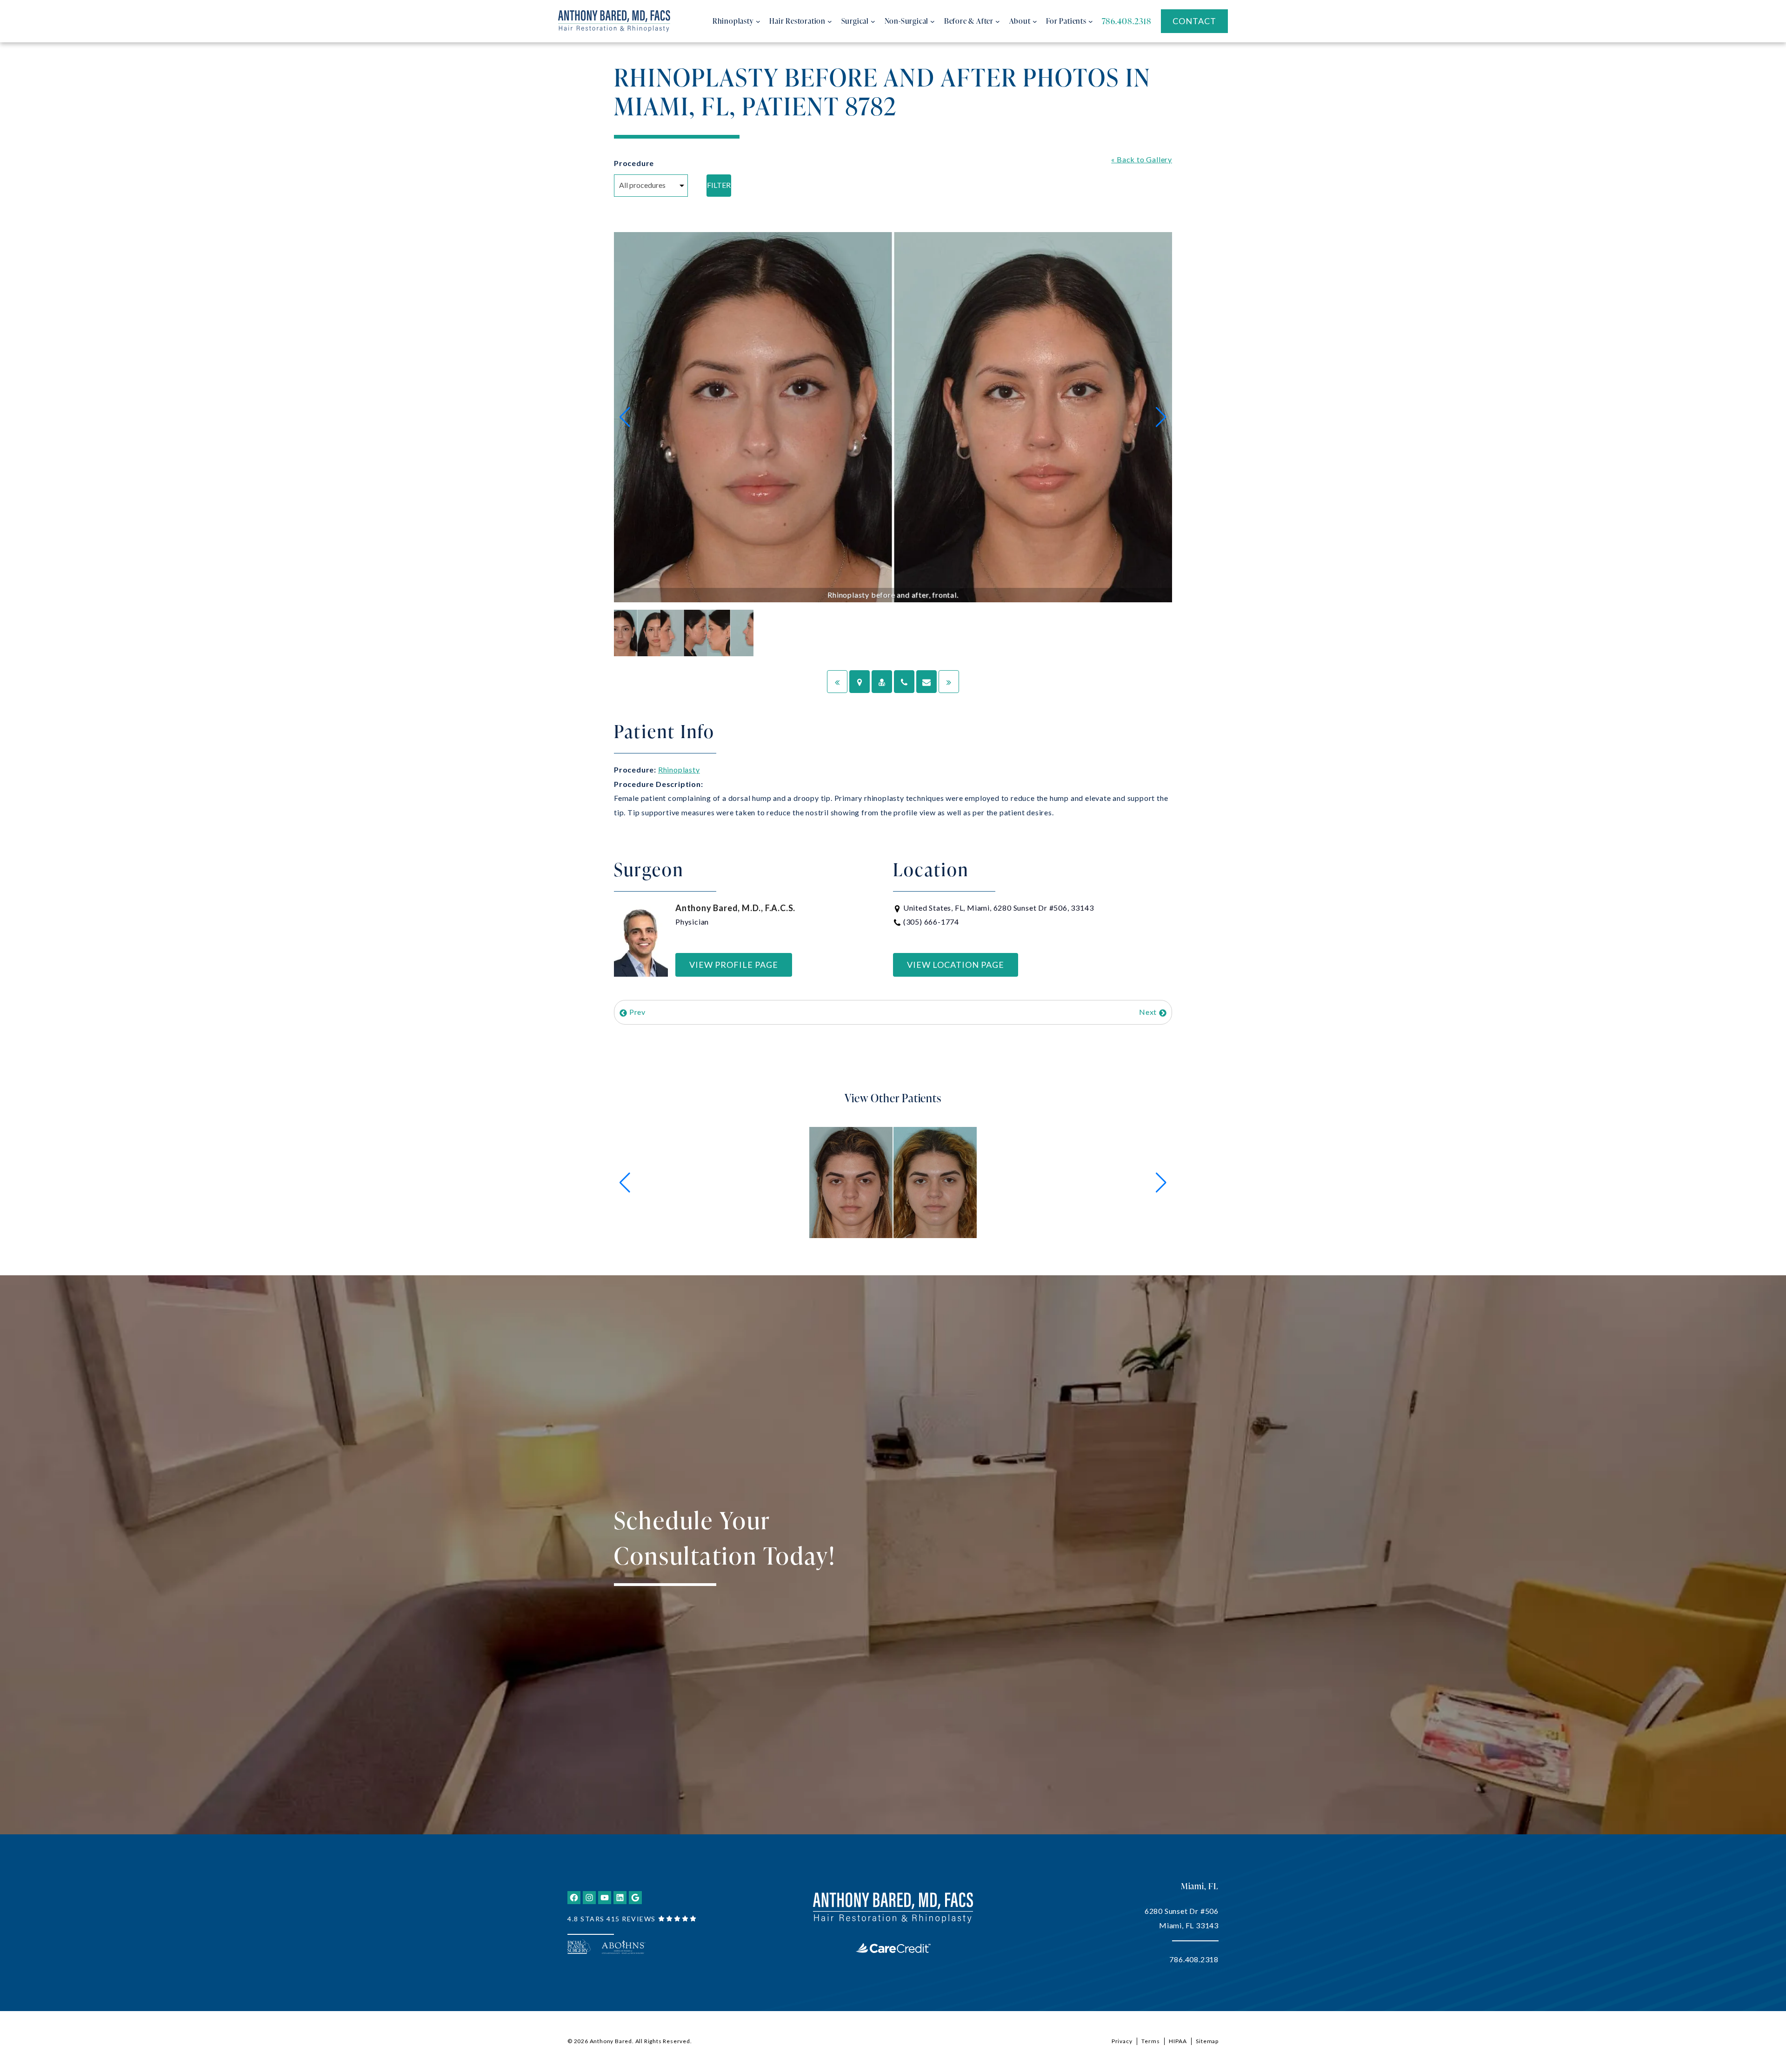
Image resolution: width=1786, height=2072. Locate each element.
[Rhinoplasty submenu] (758, 21)
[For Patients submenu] (1091, 21)
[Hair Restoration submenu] (830, 21)
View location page (956, 965)
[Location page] (860, 682)
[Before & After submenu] (998, 21)
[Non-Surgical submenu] (933, 21)
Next (1149, 1012)
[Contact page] (926, 682)
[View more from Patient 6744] (893, 1182)
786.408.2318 (1194, 1959)
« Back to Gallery (1142, 159)
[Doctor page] (882, 682)
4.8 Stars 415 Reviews (612, 1919)
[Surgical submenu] (873, 21)
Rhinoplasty (679, 770)
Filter (719, 185)
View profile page (734, 965)
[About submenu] (1035, 21)
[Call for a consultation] (904, 682)
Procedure (634, 163)
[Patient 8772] (949, 682)
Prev (636, 1012)
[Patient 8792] (837, 682)
